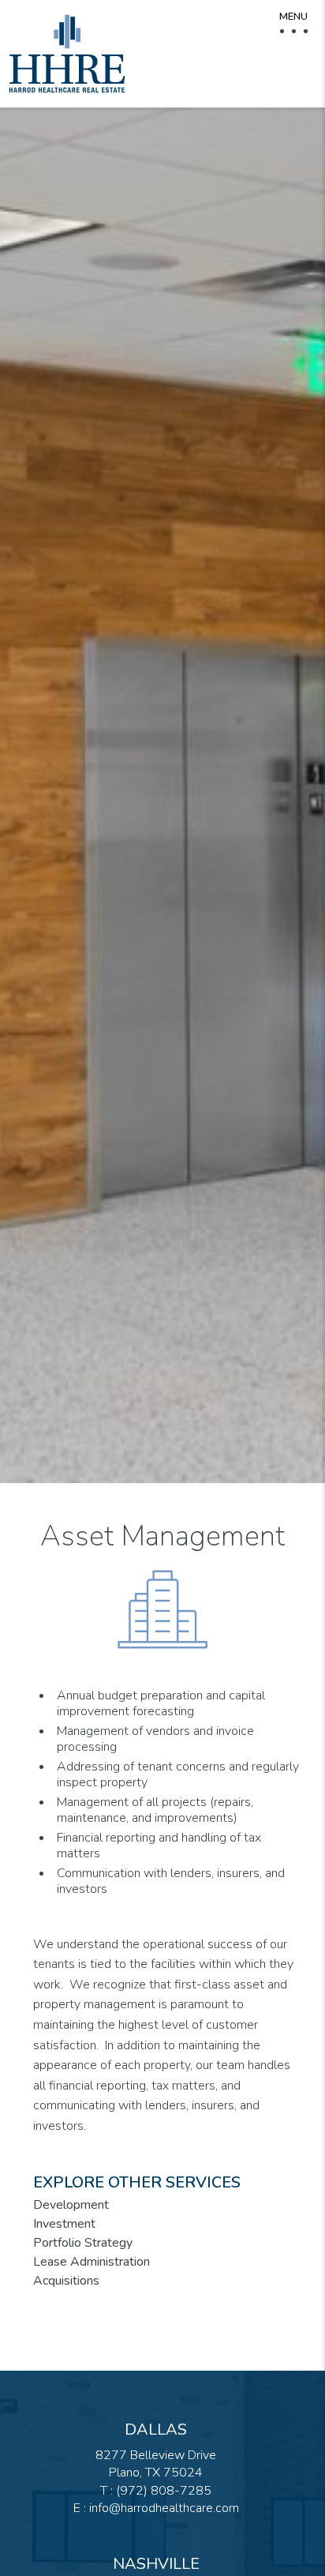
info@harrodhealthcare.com (164, 2508)
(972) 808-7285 (164, 2491)
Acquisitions (66, 2281)
